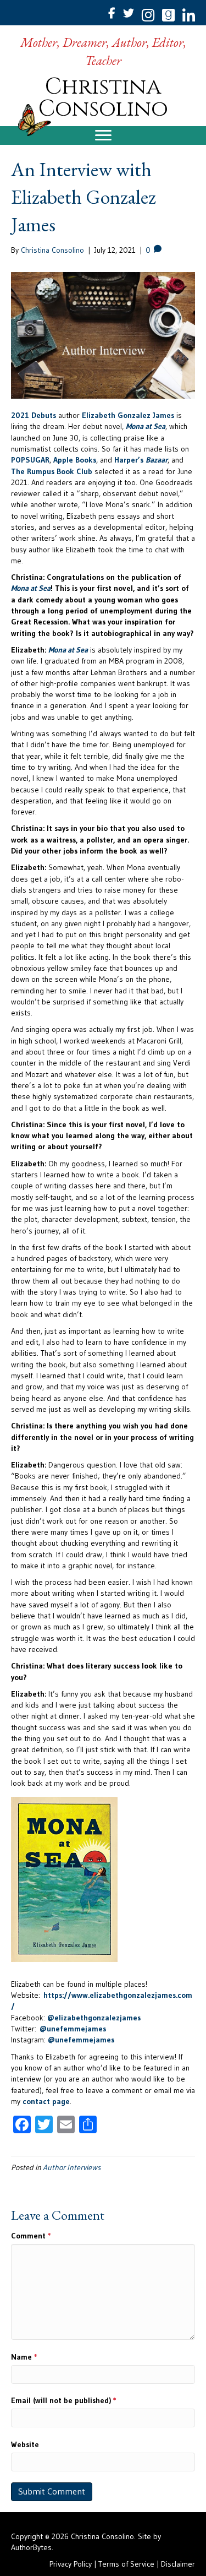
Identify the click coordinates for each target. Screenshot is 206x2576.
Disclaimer (178, 2564)
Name (24, 2357)
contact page (46, 2101)
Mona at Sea (146, 426)
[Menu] (103, 135)
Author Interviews (72, 2167)
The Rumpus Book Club (52, 471)
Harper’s (141, 460)
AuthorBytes (31, 2547)
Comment (31, 2236)
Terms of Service (126, 2564)
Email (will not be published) (64, 2400)
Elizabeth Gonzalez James (128, 415)
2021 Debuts (34, 415)
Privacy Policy (71, 2564)
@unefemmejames (73, 2029)
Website (25, 2444)
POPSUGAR (30, 460)
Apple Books (75, 460)
